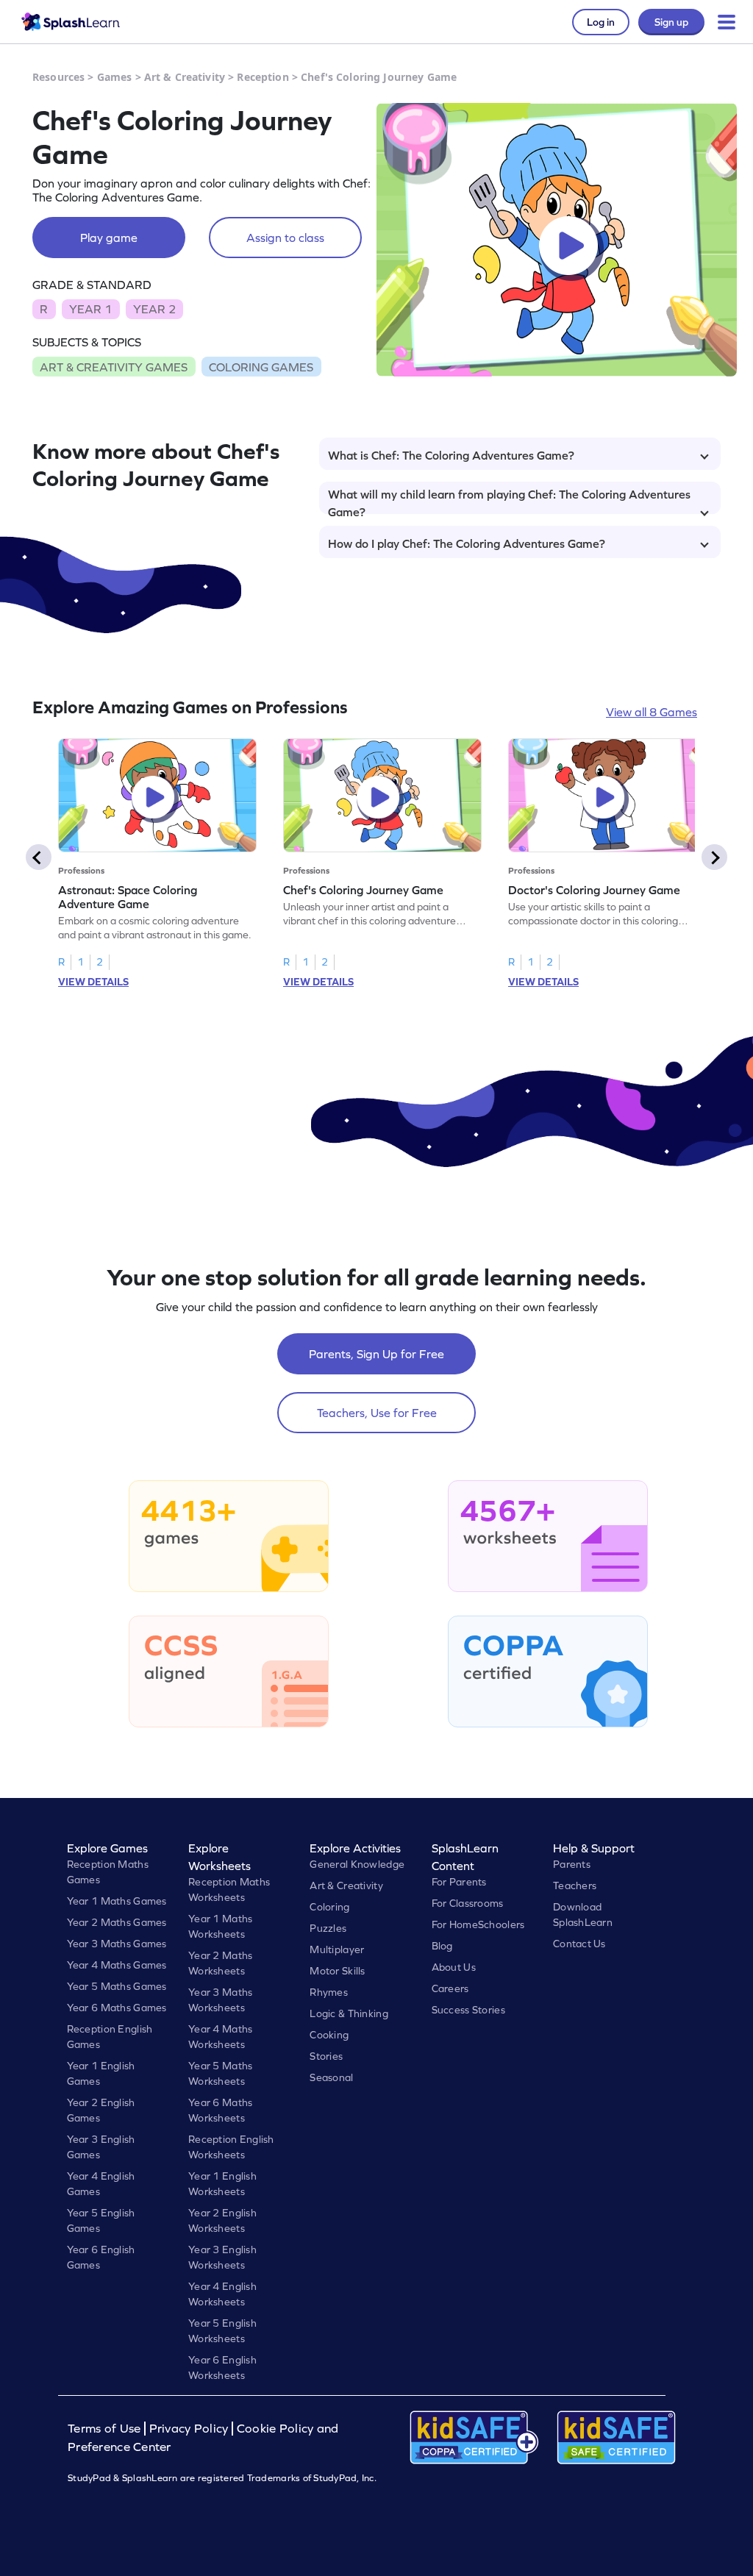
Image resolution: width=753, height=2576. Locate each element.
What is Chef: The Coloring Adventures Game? (451, 455)
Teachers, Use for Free (377, 1413)
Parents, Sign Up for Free (376, 1354)
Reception (263, 77)
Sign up (671, 22)
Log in (601, 22)
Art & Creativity (185, 77)
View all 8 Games (652, 712)
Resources (58, 77)
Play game (109, 238)
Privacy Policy (189, 2429)
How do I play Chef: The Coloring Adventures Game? (467, 543)
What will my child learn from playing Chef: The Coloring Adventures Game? (509, 501)
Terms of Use (106, 2429)
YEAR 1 (90, 309)
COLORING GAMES (261, 367)
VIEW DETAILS (93, 982)
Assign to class (285, 238)
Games (115, 77)
